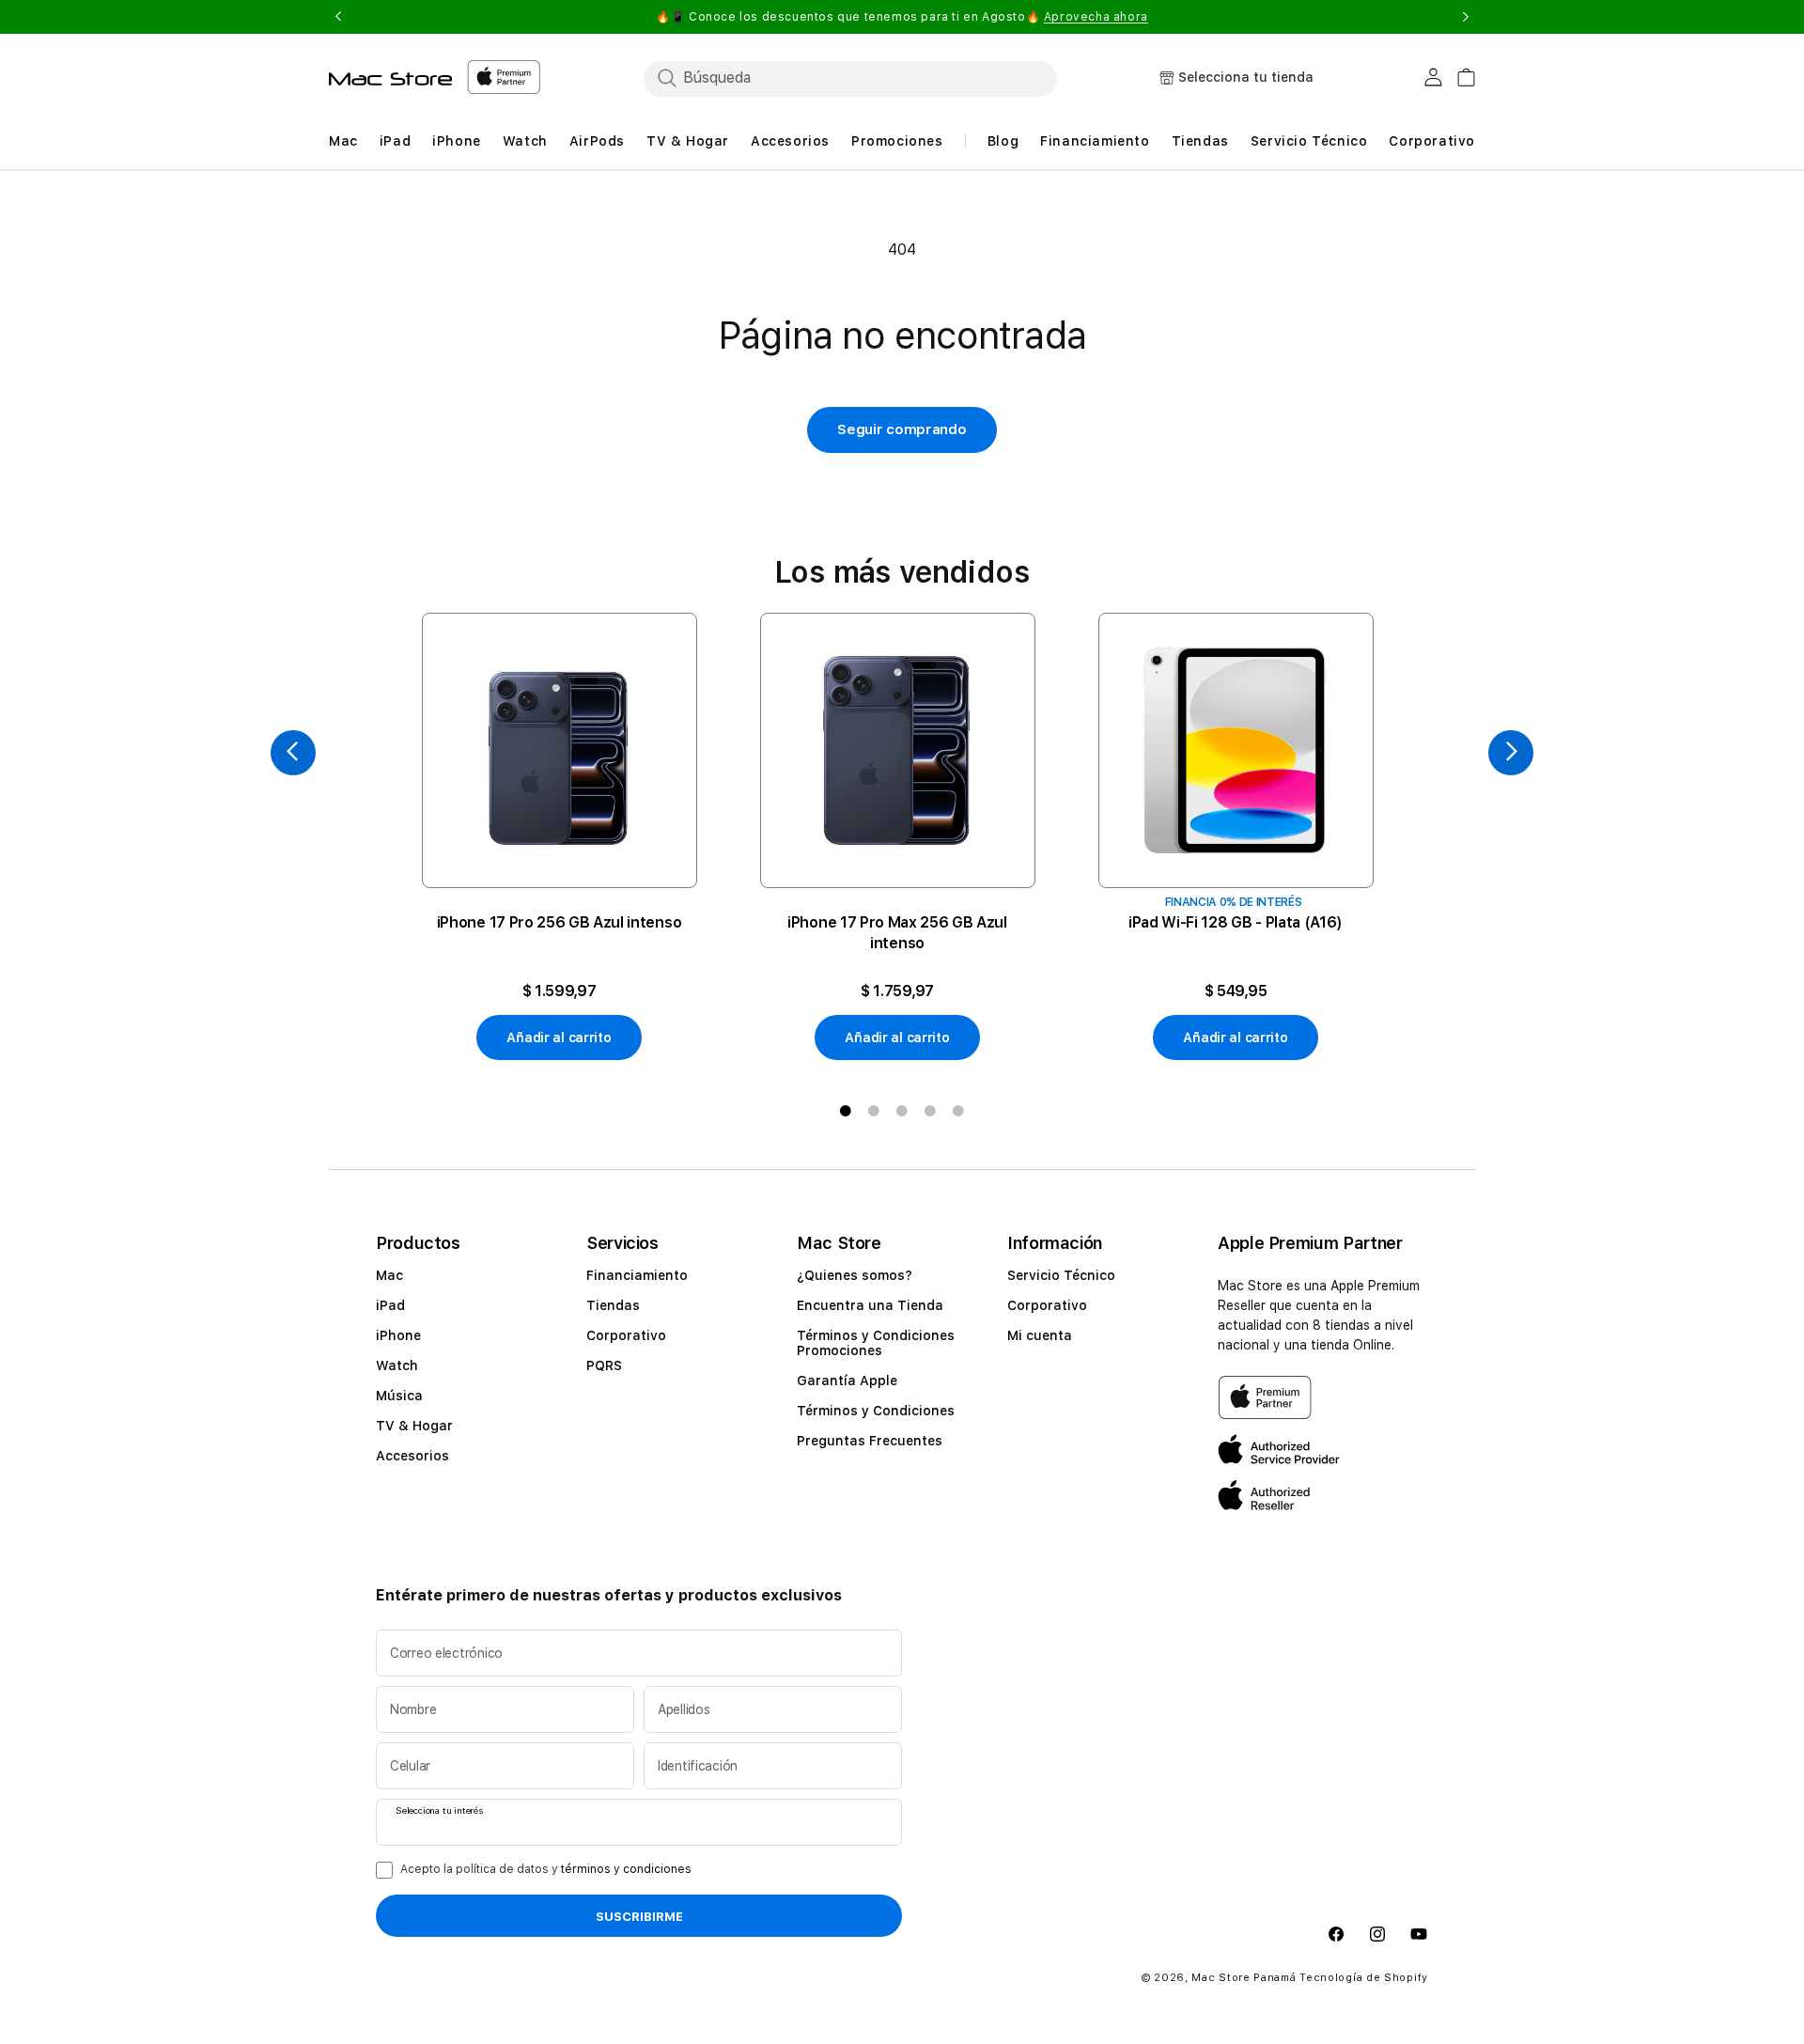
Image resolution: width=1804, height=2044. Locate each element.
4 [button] (930, 1111)
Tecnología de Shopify (1364, 1978)
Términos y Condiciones (876, 1411)
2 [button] (874, 1111)
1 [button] (846, 1111)
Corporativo (626, 1335)
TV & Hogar (414, 1426)
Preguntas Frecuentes (870, 1441)
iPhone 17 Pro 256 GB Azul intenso (559, 922)
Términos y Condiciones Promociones (876, 1343)
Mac (389, 1275)
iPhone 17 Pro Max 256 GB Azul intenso (897, 933)
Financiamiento (637, 1275)
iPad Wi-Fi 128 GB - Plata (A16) (1236, 922)
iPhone (398, 1335)
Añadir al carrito (559, 1038)
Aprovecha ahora (1096, 17)
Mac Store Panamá (1244, 1978)
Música (399, 1396)
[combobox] (850, 78)
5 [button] (958, 1111)
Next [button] (1466, 17)
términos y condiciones (626, 1869)
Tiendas (613, 1305)
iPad (390, 1305)
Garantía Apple (847, 1381)
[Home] (390, 79)
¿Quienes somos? (855, 1275)
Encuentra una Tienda (870, 1305)
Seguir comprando (902, 429)
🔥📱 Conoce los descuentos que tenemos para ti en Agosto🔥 (902, 17)
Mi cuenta (1040, 1335)
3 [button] (902, 1111)
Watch (397, 1365)
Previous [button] (338, 17)
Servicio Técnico (1061, 1275)
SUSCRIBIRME (639, 1916)
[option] (559, 837)
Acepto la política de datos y (546, 1869)
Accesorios (412, 1456)
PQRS (604, 1365)
